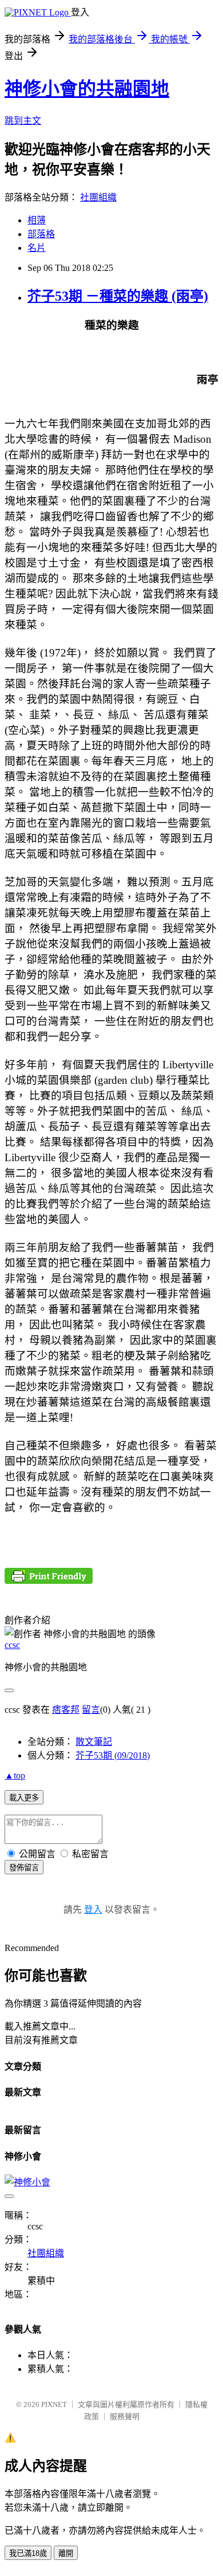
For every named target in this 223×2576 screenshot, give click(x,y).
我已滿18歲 (28, 2553)
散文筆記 (94, 1742)
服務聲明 (125, 2416)
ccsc (12, 1645)
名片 (37, 248)
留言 (91, 1710)
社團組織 (98, 197)
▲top (15, 1775)
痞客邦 (66, 1710)
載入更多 (24, 1798)
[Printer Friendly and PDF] (49, 1581)
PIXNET (54, 2404)
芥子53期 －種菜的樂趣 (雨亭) (118, 296)
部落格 (41, 234)
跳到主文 (23, 121)
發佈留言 (24, 1868)
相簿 (37, 220)
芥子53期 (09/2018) (113, 1755)
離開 (66, 2553)
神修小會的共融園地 (87, 89)
